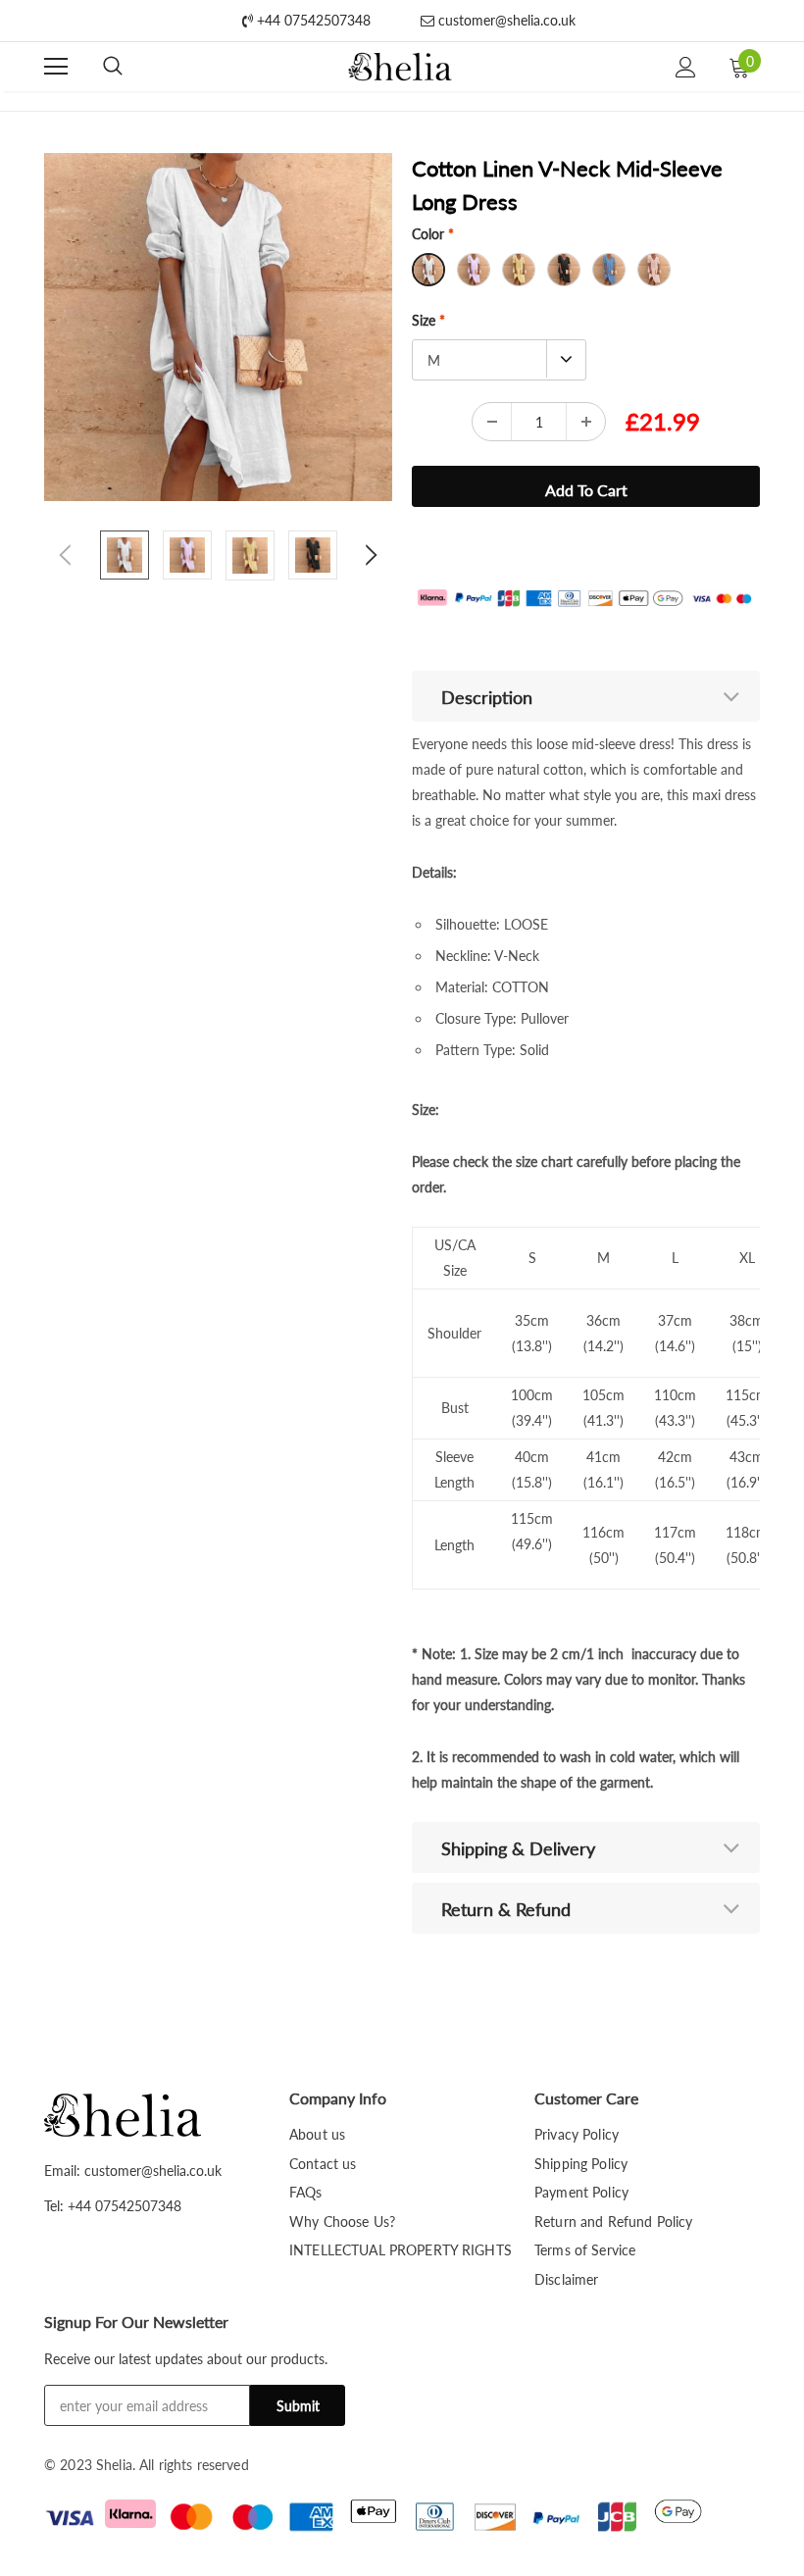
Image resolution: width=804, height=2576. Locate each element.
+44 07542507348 (312, 20)
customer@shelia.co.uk (505, 20)
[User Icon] (686, 67)
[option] (218, 327)
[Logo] (400, 67)
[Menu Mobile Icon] (56, 67)
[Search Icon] (113, 67)
